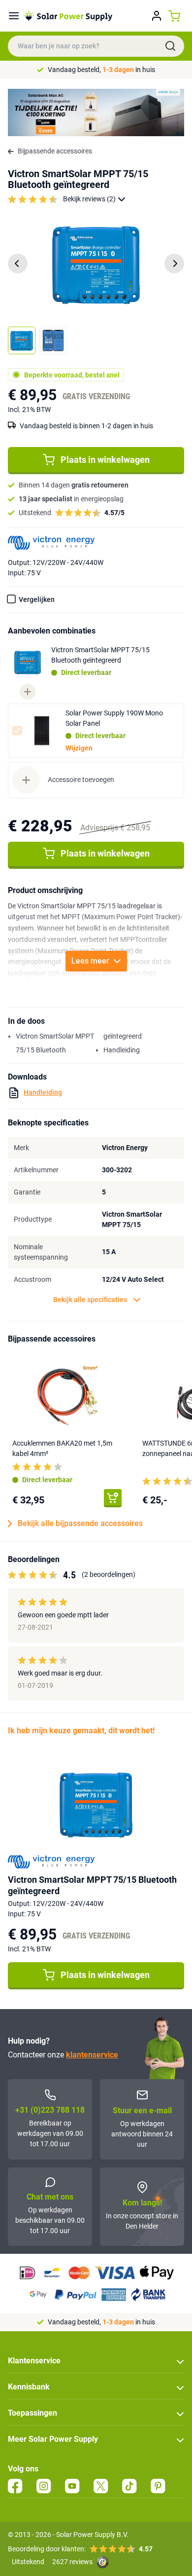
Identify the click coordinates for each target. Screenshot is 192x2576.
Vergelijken (37, 599)
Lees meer (90, 961)
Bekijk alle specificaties (90, 1300)
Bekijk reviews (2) (89, 199)
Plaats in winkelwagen (105, 460)
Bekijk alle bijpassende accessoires (80, 1523)
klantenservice (92, 2055)
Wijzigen (79, 748)
